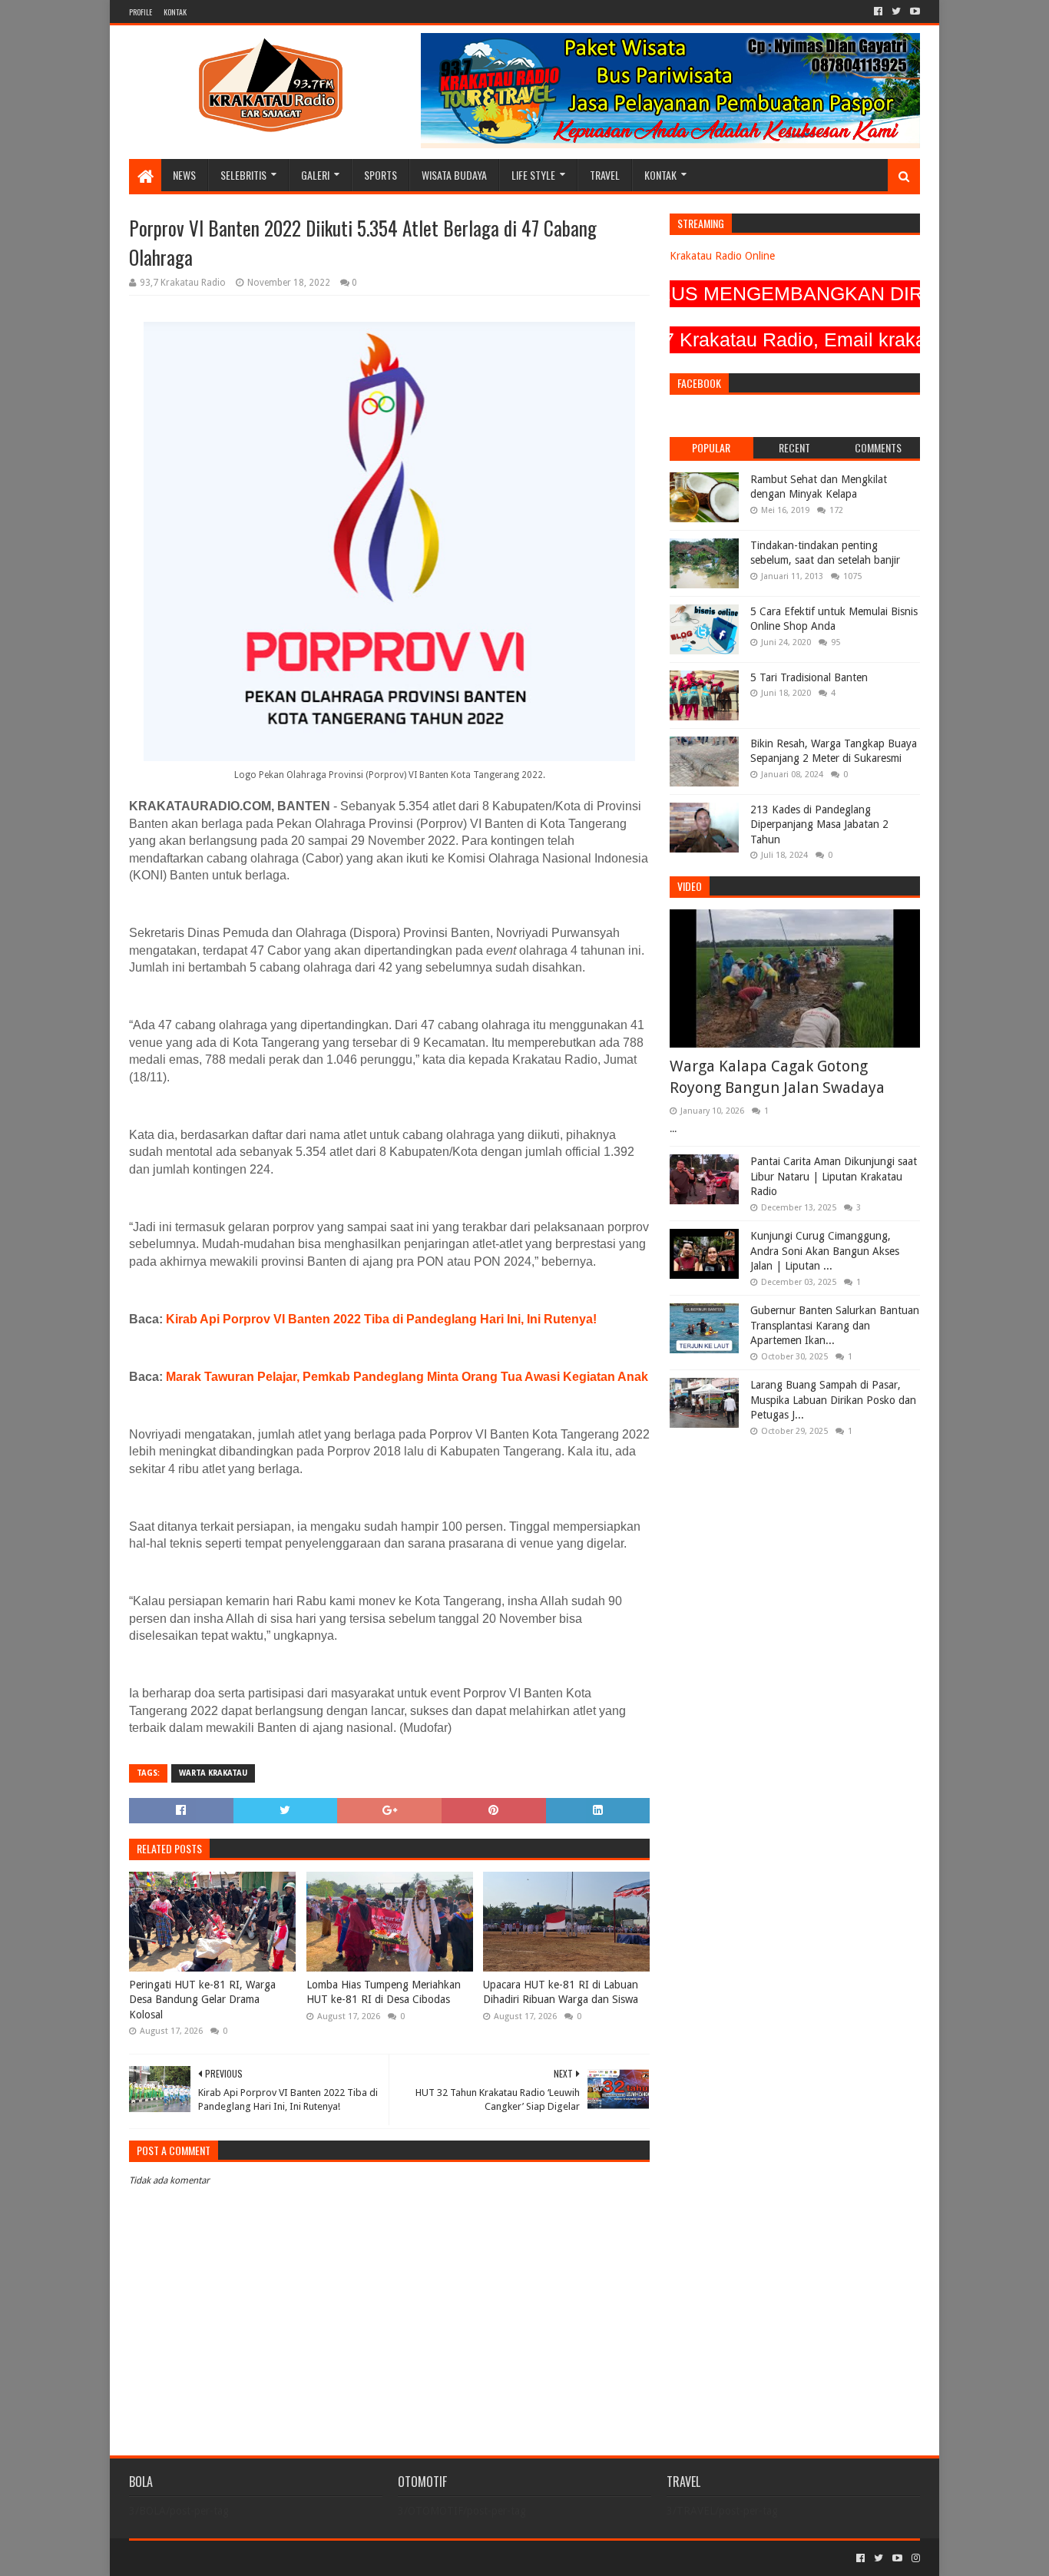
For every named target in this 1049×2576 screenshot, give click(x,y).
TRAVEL (605, 175)
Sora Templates (214, 2558)
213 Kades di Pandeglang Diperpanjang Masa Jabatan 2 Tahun (819, 824)
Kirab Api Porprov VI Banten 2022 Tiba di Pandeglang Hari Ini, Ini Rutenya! (381, 1319)
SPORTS (381, 175)
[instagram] (914, 2558)
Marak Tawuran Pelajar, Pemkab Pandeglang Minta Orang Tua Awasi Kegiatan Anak (407, 1377)
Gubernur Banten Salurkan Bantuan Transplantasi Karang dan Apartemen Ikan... (835, 1325)
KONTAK (175, 12)
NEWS (184, 175)
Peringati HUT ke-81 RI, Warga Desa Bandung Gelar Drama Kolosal (202, 2000)
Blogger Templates (303, 2558)
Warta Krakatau (213, 1773)
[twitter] (896, 12)
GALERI (315, 175)
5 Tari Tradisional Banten (809, 677)
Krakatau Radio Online (722, 256)
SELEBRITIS (243, 175)
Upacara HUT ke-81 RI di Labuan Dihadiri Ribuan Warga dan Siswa (561, 1992)
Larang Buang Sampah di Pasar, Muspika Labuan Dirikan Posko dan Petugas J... (833, 1400)
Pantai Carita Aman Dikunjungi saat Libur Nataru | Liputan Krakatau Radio (834, 1176)
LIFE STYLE (533, 175)
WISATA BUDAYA (454, 175)
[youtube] (913, 12)
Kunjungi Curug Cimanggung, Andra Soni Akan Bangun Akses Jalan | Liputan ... (825, 1251)
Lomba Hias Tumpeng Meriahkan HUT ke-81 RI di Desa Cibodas (384, 1992)
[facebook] (878, 12)
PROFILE (141, 12)
